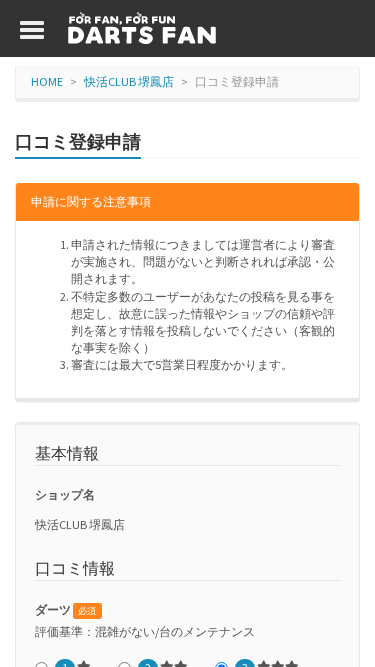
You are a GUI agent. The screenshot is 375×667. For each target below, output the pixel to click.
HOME (47, 81)
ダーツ (65, 609)
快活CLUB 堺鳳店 (129, 81)
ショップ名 (65, 494)
